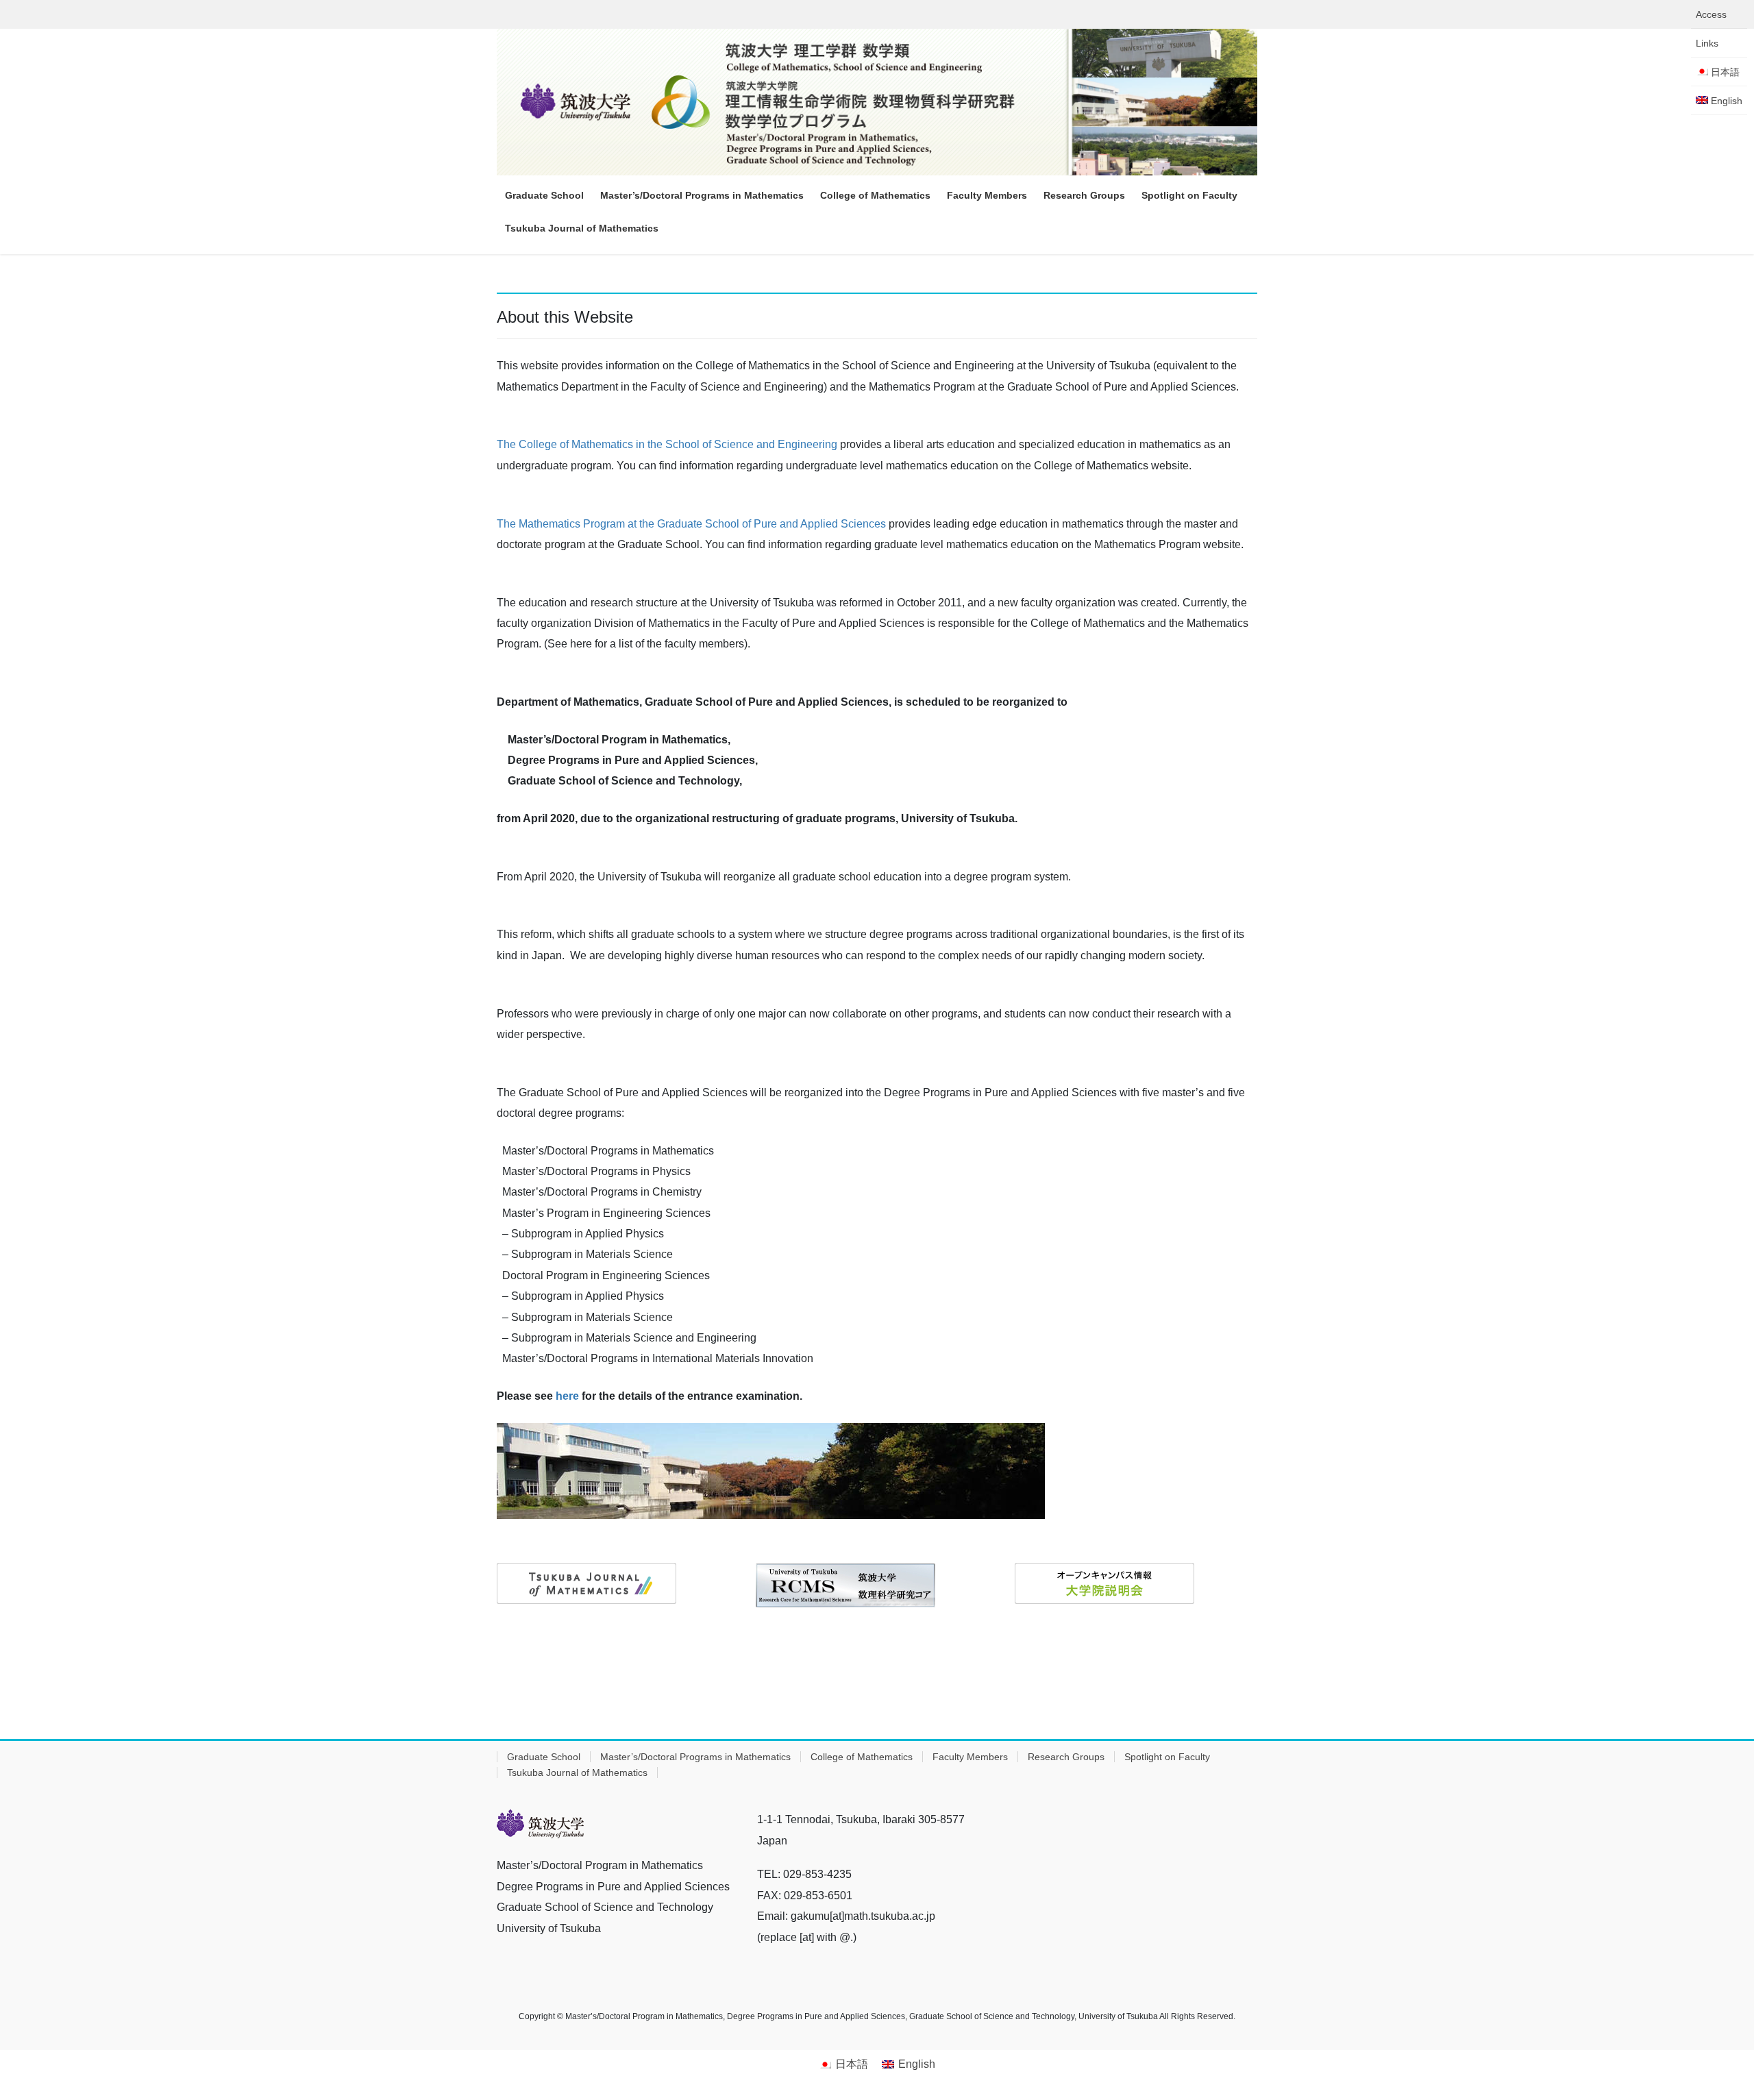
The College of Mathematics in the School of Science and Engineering (667, 444)
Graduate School (544, 1757)
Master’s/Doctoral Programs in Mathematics (695, 1757)
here (567, 1396)
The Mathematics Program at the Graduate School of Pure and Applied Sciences (691, 524)
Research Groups (1066, 1757)
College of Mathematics (862, 1757)
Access (1711, 14)
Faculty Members (970, 1757)
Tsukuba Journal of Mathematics (577, 1772)
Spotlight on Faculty (1167, 1757)
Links (1707, 43)
